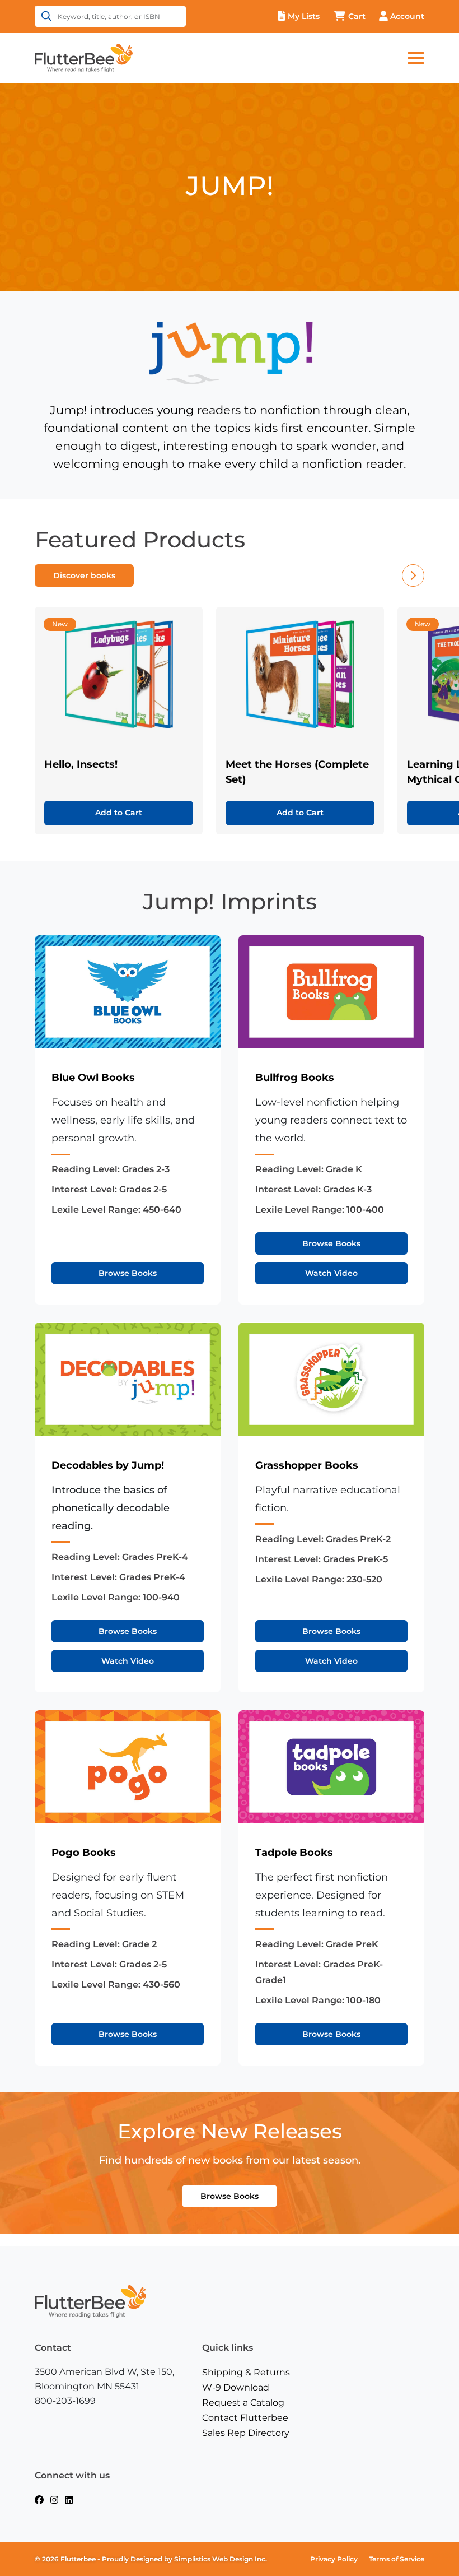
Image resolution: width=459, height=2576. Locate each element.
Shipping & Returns (246, 2372)
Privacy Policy (334, 2559)
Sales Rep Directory (246, 2433)
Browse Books (128, 1273)
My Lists (304, 16)
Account (407, 16)
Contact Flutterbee (245, 2418)
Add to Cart (119, 813)
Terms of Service (397, 2559)
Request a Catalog (243, 2403)
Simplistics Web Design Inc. (221, 2559)
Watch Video (331, 1273)
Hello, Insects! (81, 764)
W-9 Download (236, 2387)
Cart (357, 16)
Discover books (84, 575)
